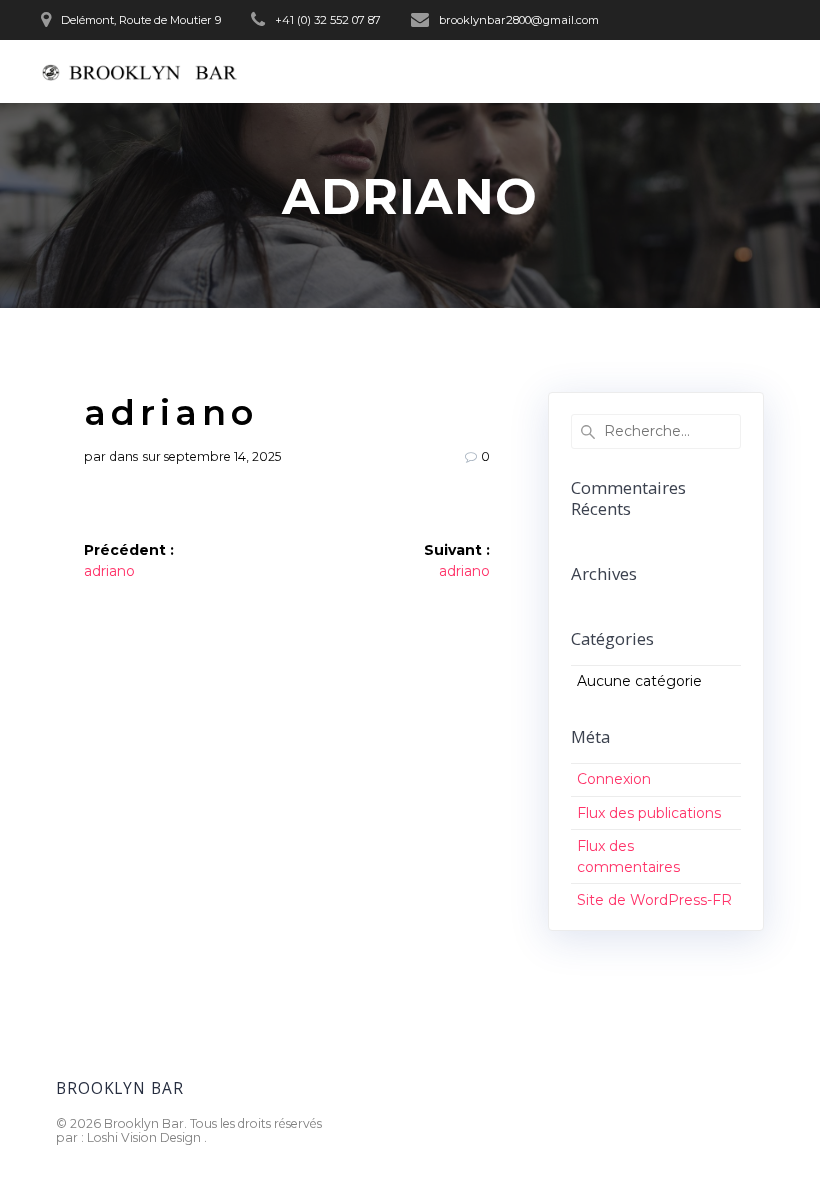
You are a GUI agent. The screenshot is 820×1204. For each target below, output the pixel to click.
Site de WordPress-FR (654, 900)
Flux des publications (649, 813)
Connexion (614, 779)
